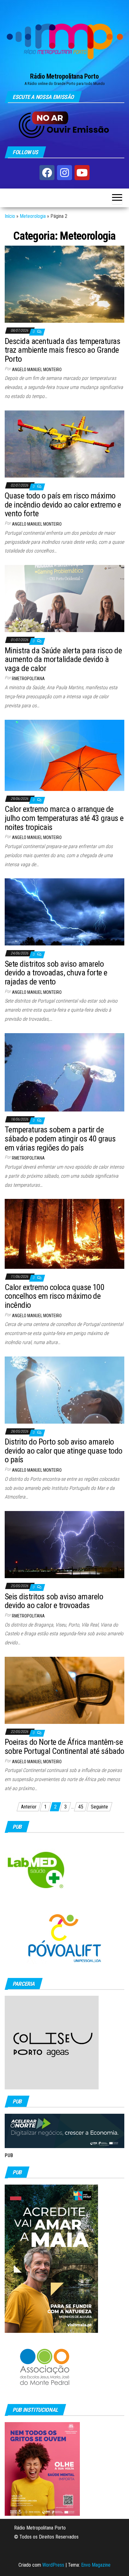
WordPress (53, 2565)
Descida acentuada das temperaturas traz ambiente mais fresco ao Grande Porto (62, 350)
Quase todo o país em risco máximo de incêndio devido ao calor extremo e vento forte (63, 505)
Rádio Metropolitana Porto (64, 76)
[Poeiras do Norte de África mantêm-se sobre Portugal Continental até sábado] (64, 1690)
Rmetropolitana (28, 679)
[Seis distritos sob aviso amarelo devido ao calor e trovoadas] (64, 1544)
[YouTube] (82, 173)
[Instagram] (64, 173)
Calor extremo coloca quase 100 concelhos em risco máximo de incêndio (54, 1296)
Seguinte (99, 1807)
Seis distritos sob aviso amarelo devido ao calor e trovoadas (54, 1601)
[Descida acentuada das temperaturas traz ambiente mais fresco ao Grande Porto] (64, 284)
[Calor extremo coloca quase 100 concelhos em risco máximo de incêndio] (64, 1233)
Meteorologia (33, 216)
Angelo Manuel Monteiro (37, 370)
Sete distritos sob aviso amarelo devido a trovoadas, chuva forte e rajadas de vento (56, 973)
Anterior (29, 1807)
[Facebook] (47, 173)
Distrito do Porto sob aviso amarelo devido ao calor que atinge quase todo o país (64, 1451)
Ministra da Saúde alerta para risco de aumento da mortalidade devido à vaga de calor (63, 659)
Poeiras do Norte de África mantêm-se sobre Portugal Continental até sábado (64, 1747)
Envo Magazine (96, 2565)
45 (81, 1807)
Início (10, 216)
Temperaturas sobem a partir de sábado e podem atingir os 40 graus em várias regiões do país (60, 1138)
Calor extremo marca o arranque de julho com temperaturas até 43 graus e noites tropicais (64, 818)
